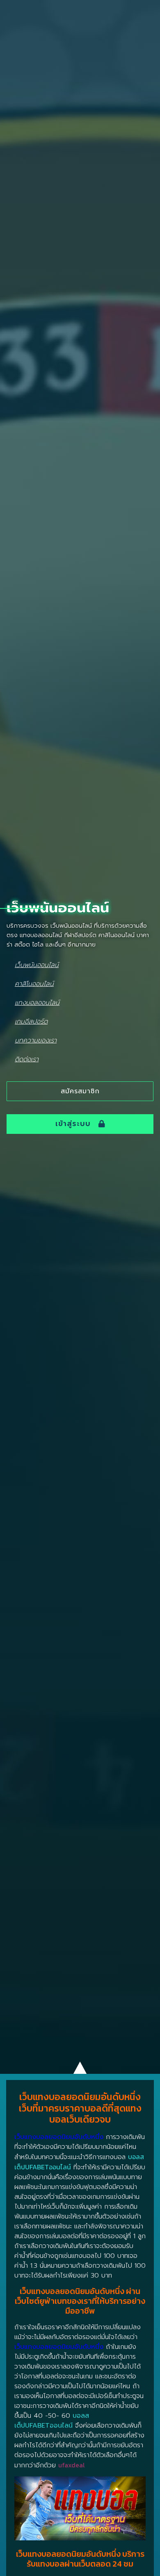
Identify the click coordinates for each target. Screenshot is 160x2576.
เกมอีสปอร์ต (31, 1021)
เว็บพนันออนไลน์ (37, 965)
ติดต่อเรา (27, 1059)
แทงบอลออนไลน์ (37, 1002)
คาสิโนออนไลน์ (34, 984)
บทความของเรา (36, 1040)
